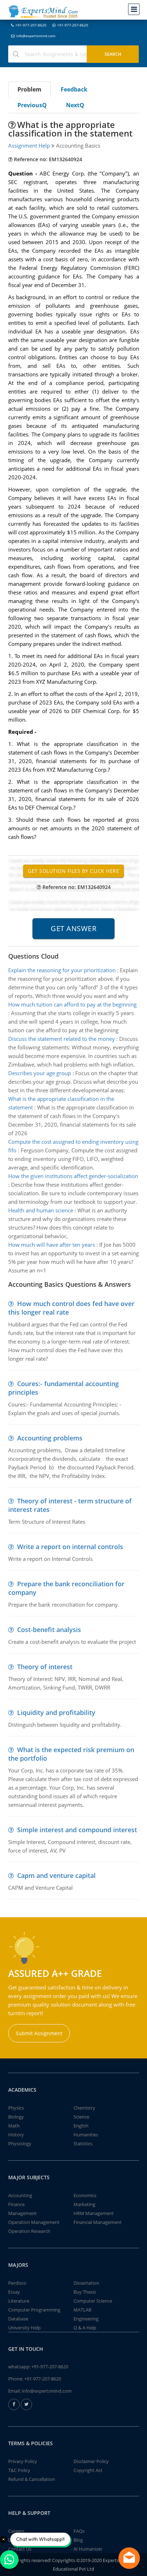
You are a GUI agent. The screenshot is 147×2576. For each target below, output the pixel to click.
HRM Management (94, 2213)
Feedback (74, 89)
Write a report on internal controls (70, 1547)
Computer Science (93, 2301)
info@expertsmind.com (36, 36)
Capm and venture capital (56, 1875)
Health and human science (41, 1210)
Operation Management (34, 2222)
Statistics (83, 2144)
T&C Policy (19, 2470)
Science (81, 2117)
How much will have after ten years (52, 1245)
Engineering (86, 2319)
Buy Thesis (85, 2292)
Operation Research (29, 2231)
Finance (16, 2204)
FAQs (79, 2531)
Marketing (84, 2204)
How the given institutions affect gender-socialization (73, 1176)
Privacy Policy (23, 2461)
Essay (14, 2292)
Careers (16, 2531)
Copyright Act (88, 2470)
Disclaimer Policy (91, 2461)
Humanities (86, 2135)
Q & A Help (85, 2328)
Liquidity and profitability (56, 1712)
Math (14, 2126)
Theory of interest (45, 1667)
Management (22, 2213)
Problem (29, 89)
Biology (16, 2117)
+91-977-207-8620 (31, 25)
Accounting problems (50, 1438)
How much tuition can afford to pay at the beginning (72, 1004)
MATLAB (82, 2310)
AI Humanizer (88, 2549)
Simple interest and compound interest (77, 1830)
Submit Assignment (39, 2033)
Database (18, 2319)
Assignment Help (29, 145)
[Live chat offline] (129, 2558)
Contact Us (20, 2549)
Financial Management (98, 2222)
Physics (16, 2108)
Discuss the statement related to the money (62, 1039)
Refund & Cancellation (32, 2479)
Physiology (20, 2144)
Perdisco (17, 2283)
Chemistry (84, 2108)
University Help (24, 2328)
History (16, 2135)
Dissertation (86, 2283)
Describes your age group (40, 1073)
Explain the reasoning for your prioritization (62, 970)
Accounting (20, 2195)
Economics (85, 2195)
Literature (19, 2301)
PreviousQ (32, 105)
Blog (78, 2540)
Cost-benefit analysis (49, 1630)
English (81, 2126)
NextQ (75, 105)
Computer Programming (34, 2310)
